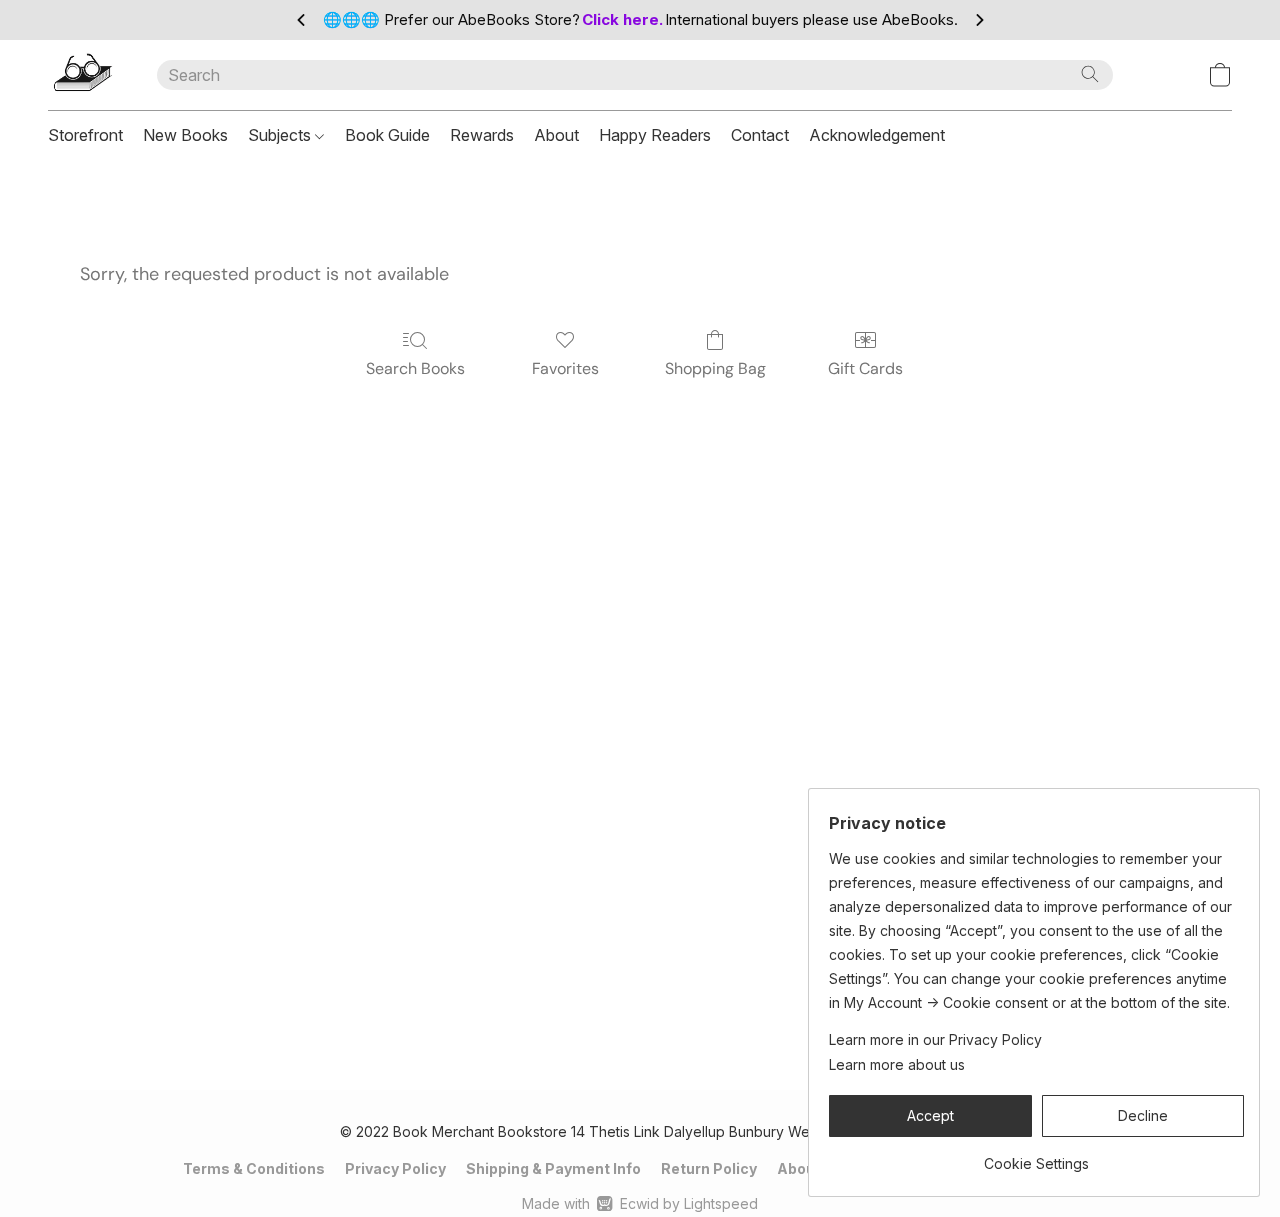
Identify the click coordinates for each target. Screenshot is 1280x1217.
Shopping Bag (715, 368)
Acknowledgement (877, 135)
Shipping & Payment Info (553, 1168)
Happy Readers (655, 135)
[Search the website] (1090, 74)
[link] (1036, 1156)
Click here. (622, 19)
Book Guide (387, 135)
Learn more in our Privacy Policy (935, 1039)
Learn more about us (897, 1064)
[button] (82, 75)
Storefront (85, 135)
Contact (760, 135)
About (556, 135)
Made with (639, 1203)
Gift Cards (865, 368)
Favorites (565, 368)
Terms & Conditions (254, 1168)
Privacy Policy (395, 1168)
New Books (185, 135)
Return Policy (709, 1168)
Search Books (415, 368)
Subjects (281, 135)
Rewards (482, 135)
